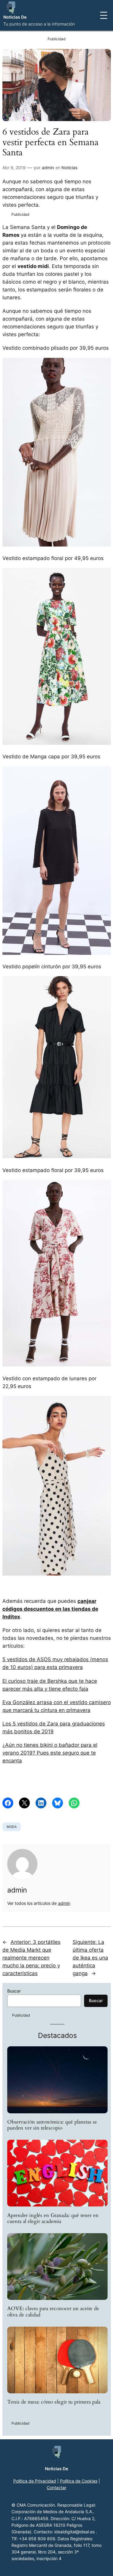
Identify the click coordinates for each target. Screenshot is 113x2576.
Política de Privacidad (35, 2481)
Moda (12, 1827)
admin (48, 167)
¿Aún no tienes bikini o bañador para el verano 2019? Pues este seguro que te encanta (50, 1753)
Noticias (69, 167)
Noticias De (15, 17)
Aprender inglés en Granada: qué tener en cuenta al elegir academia (53, 2218)
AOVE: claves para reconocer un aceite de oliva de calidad (53, 2312)
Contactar (56, 2488)
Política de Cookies (79, 2481)
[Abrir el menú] (104, 15)
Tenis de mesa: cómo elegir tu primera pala (54, 2402)
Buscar (14, 1991)
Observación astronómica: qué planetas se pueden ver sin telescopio (52, 2125)
